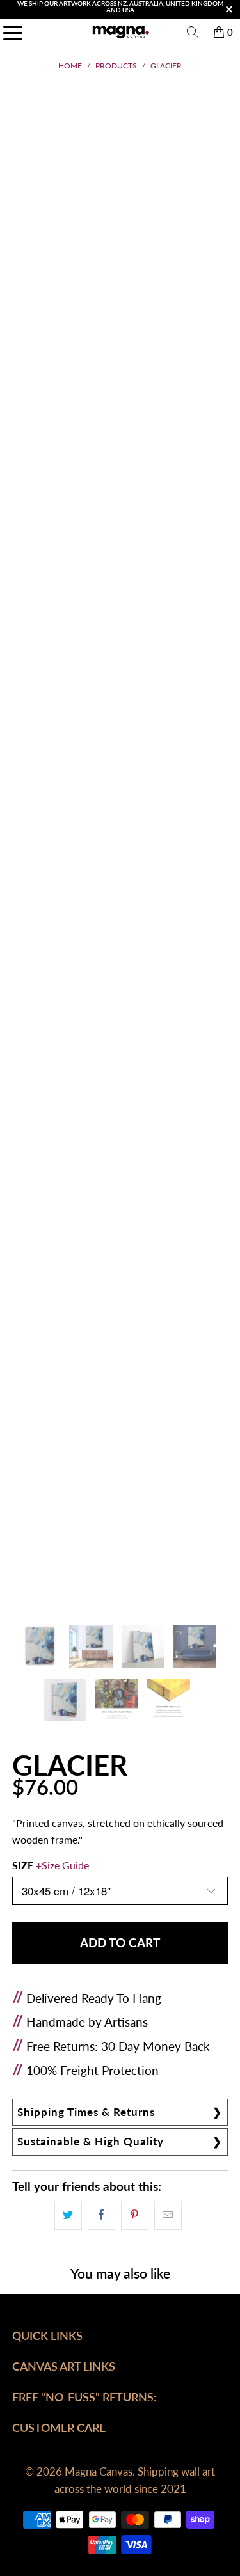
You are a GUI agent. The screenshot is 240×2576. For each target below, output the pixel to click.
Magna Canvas (99, 2471)
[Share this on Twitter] (68, 2215)
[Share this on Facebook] (101, 2215)
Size (51, 1865)
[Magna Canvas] (120, 32)
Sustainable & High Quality (91, 2141)
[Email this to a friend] (168, 2215)
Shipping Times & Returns (86, 2112)
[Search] (193, 32)
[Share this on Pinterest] (135, 2215)
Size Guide (65, 1865)
